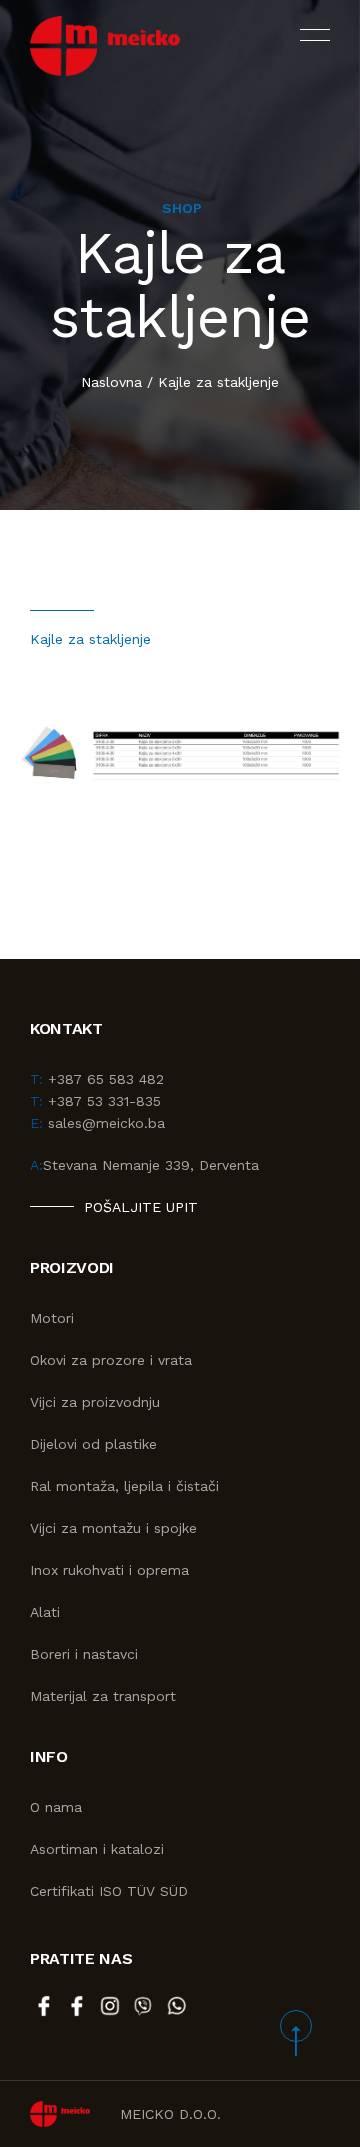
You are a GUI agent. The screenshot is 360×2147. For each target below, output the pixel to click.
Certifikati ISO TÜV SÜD (109, 1891)
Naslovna (111, 382)
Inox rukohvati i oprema (109, 1570)
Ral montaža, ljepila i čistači (124, 1486)
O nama (56, 1807)
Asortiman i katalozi (97, 1849)
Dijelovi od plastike (93, 1444)
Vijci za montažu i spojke (113, 1528)
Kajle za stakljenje (218, 382)
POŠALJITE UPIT (141, 1207)
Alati (45, 1612)
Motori (52, 1318)
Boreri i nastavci (84, 1654)
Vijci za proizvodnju (95, 1402)
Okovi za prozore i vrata (111, 1360)
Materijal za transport (103, 1696)
